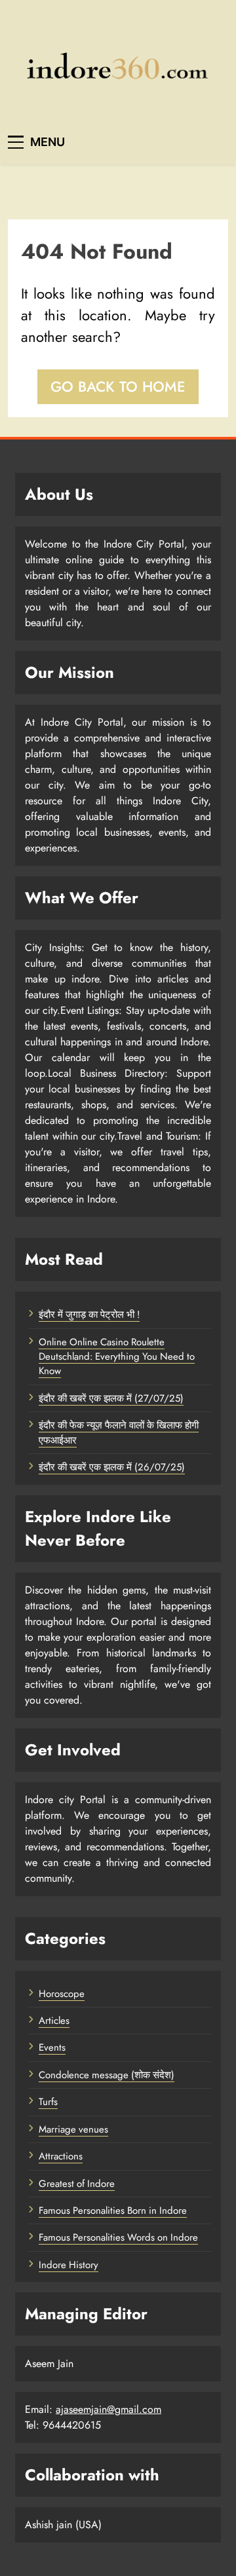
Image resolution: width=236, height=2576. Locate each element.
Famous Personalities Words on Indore (118, 2237)
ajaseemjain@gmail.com (108, 2409)
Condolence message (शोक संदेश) (107, 2075)
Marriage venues (73, 2129)
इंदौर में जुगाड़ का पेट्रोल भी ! (89, 1315)
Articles (54, 2021)
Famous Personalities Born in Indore (113, 2211)
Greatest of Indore (77, 2184)
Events (52, 2047)
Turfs (48, 2102)
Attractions (61, 2156)
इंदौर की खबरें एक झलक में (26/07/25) (112, 1467)
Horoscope (62, 1994)
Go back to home (118, 386)
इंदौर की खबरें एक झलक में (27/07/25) (111, 1398)
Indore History (69, 2265)
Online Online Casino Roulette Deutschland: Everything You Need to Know (117, 1357)
